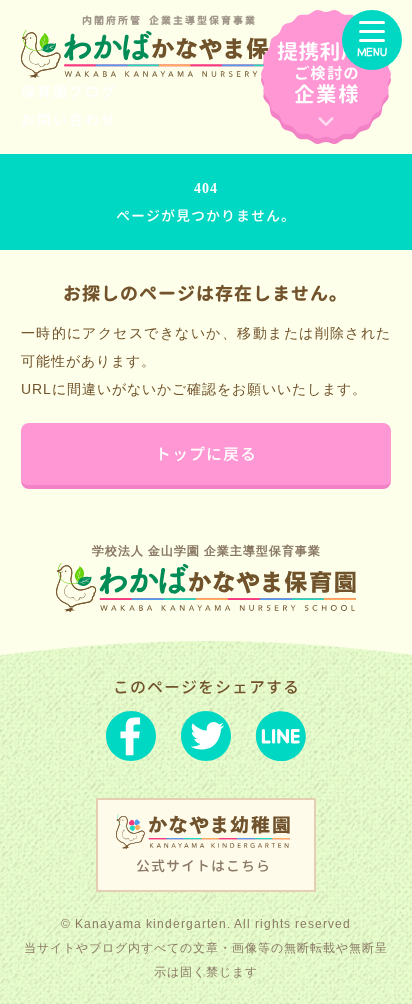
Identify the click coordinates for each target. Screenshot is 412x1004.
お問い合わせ (69, 119)
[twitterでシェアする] (206, 740)
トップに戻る (206, 454)
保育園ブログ (69, 91)
